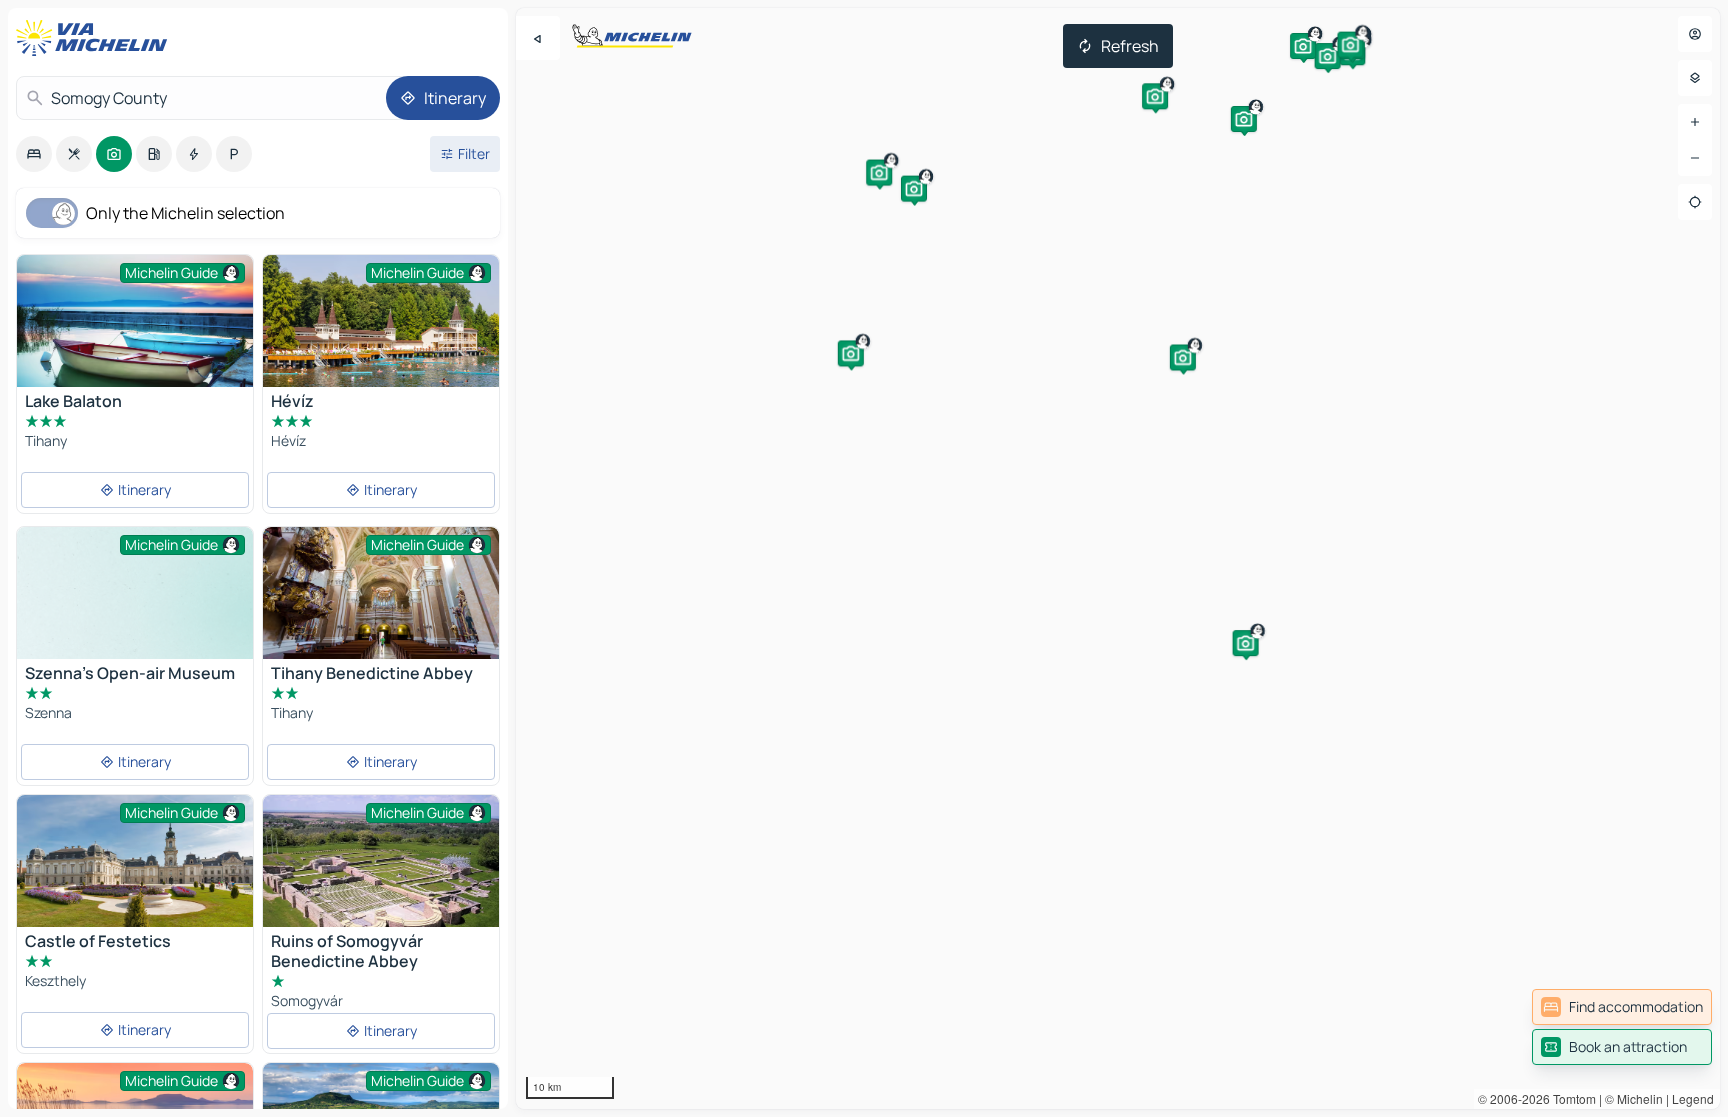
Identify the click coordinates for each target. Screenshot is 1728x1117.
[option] (34, 154)
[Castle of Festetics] (135, 873)
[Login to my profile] (1695, 34)
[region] (1118, 558)
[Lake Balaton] (135, 333)
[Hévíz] (381, 333)
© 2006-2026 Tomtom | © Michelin (1570, 1098)
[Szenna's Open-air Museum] (135, 615)
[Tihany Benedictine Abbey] (381, 593)
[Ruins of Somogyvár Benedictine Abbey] (381, 882)
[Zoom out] (1695, 158)
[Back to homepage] (96, 38)
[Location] (1695, 202)
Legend (1693, 1098)
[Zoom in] (1695, 122)
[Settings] (1695, 78)
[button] (1244, 119)
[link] (1622, 1007)
